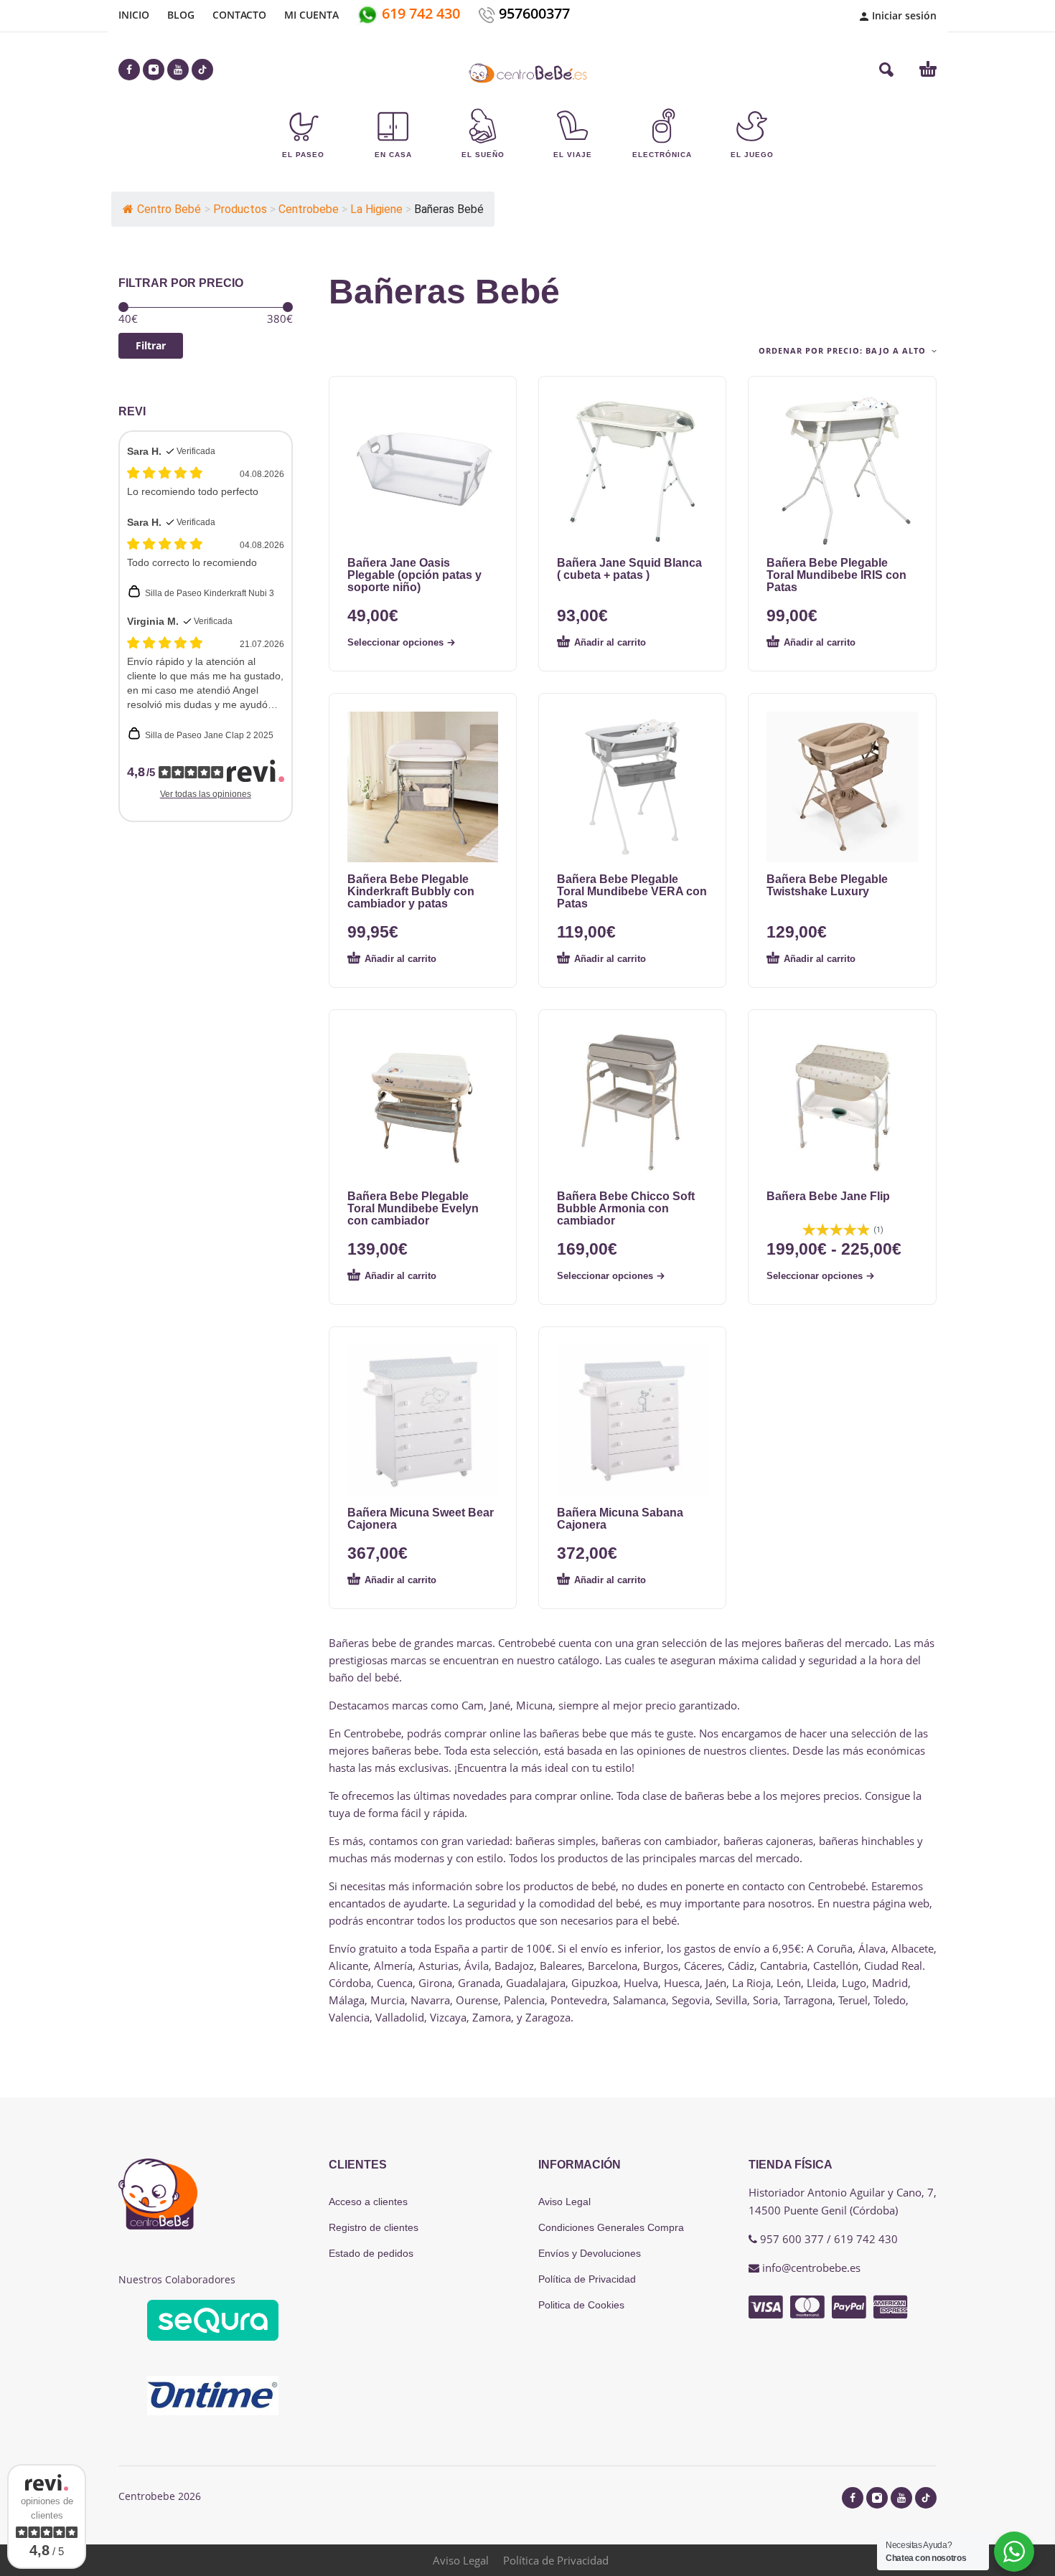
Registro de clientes (374, 2227)
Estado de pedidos (371, 2253)
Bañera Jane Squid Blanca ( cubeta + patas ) (629, 569)
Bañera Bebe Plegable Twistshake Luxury (827, 885)
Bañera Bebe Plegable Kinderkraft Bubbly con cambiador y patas (411, 891)
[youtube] (178, 70)
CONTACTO (239, 15)
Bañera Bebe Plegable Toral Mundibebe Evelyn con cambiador (413, 1208)
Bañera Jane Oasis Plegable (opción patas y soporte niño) (414, 575)
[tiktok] (202, 70)
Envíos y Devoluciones (590, 2253)
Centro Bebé (169, 209)
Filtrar (151, 345)
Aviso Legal (564, 2202)
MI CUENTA (311, 15)
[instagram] (154, 70)
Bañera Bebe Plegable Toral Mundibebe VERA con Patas (632, 891)
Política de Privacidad (587, 2279)
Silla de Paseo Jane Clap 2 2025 (209, 735)
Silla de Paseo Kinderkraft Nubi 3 (210, 593)
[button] (886, 70)
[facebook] (129, 70)
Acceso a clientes (368, 2202)
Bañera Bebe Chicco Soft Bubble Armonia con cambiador (626, 1208)
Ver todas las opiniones (206, 794)
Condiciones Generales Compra (611, 2227)
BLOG (181, 15)
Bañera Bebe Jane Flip (828, 1196)
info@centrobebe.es (811, 2268)
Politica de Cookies (581, 2305)
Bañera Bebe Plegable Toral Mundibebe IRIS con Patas (836, 575)
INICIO (134, 15)
